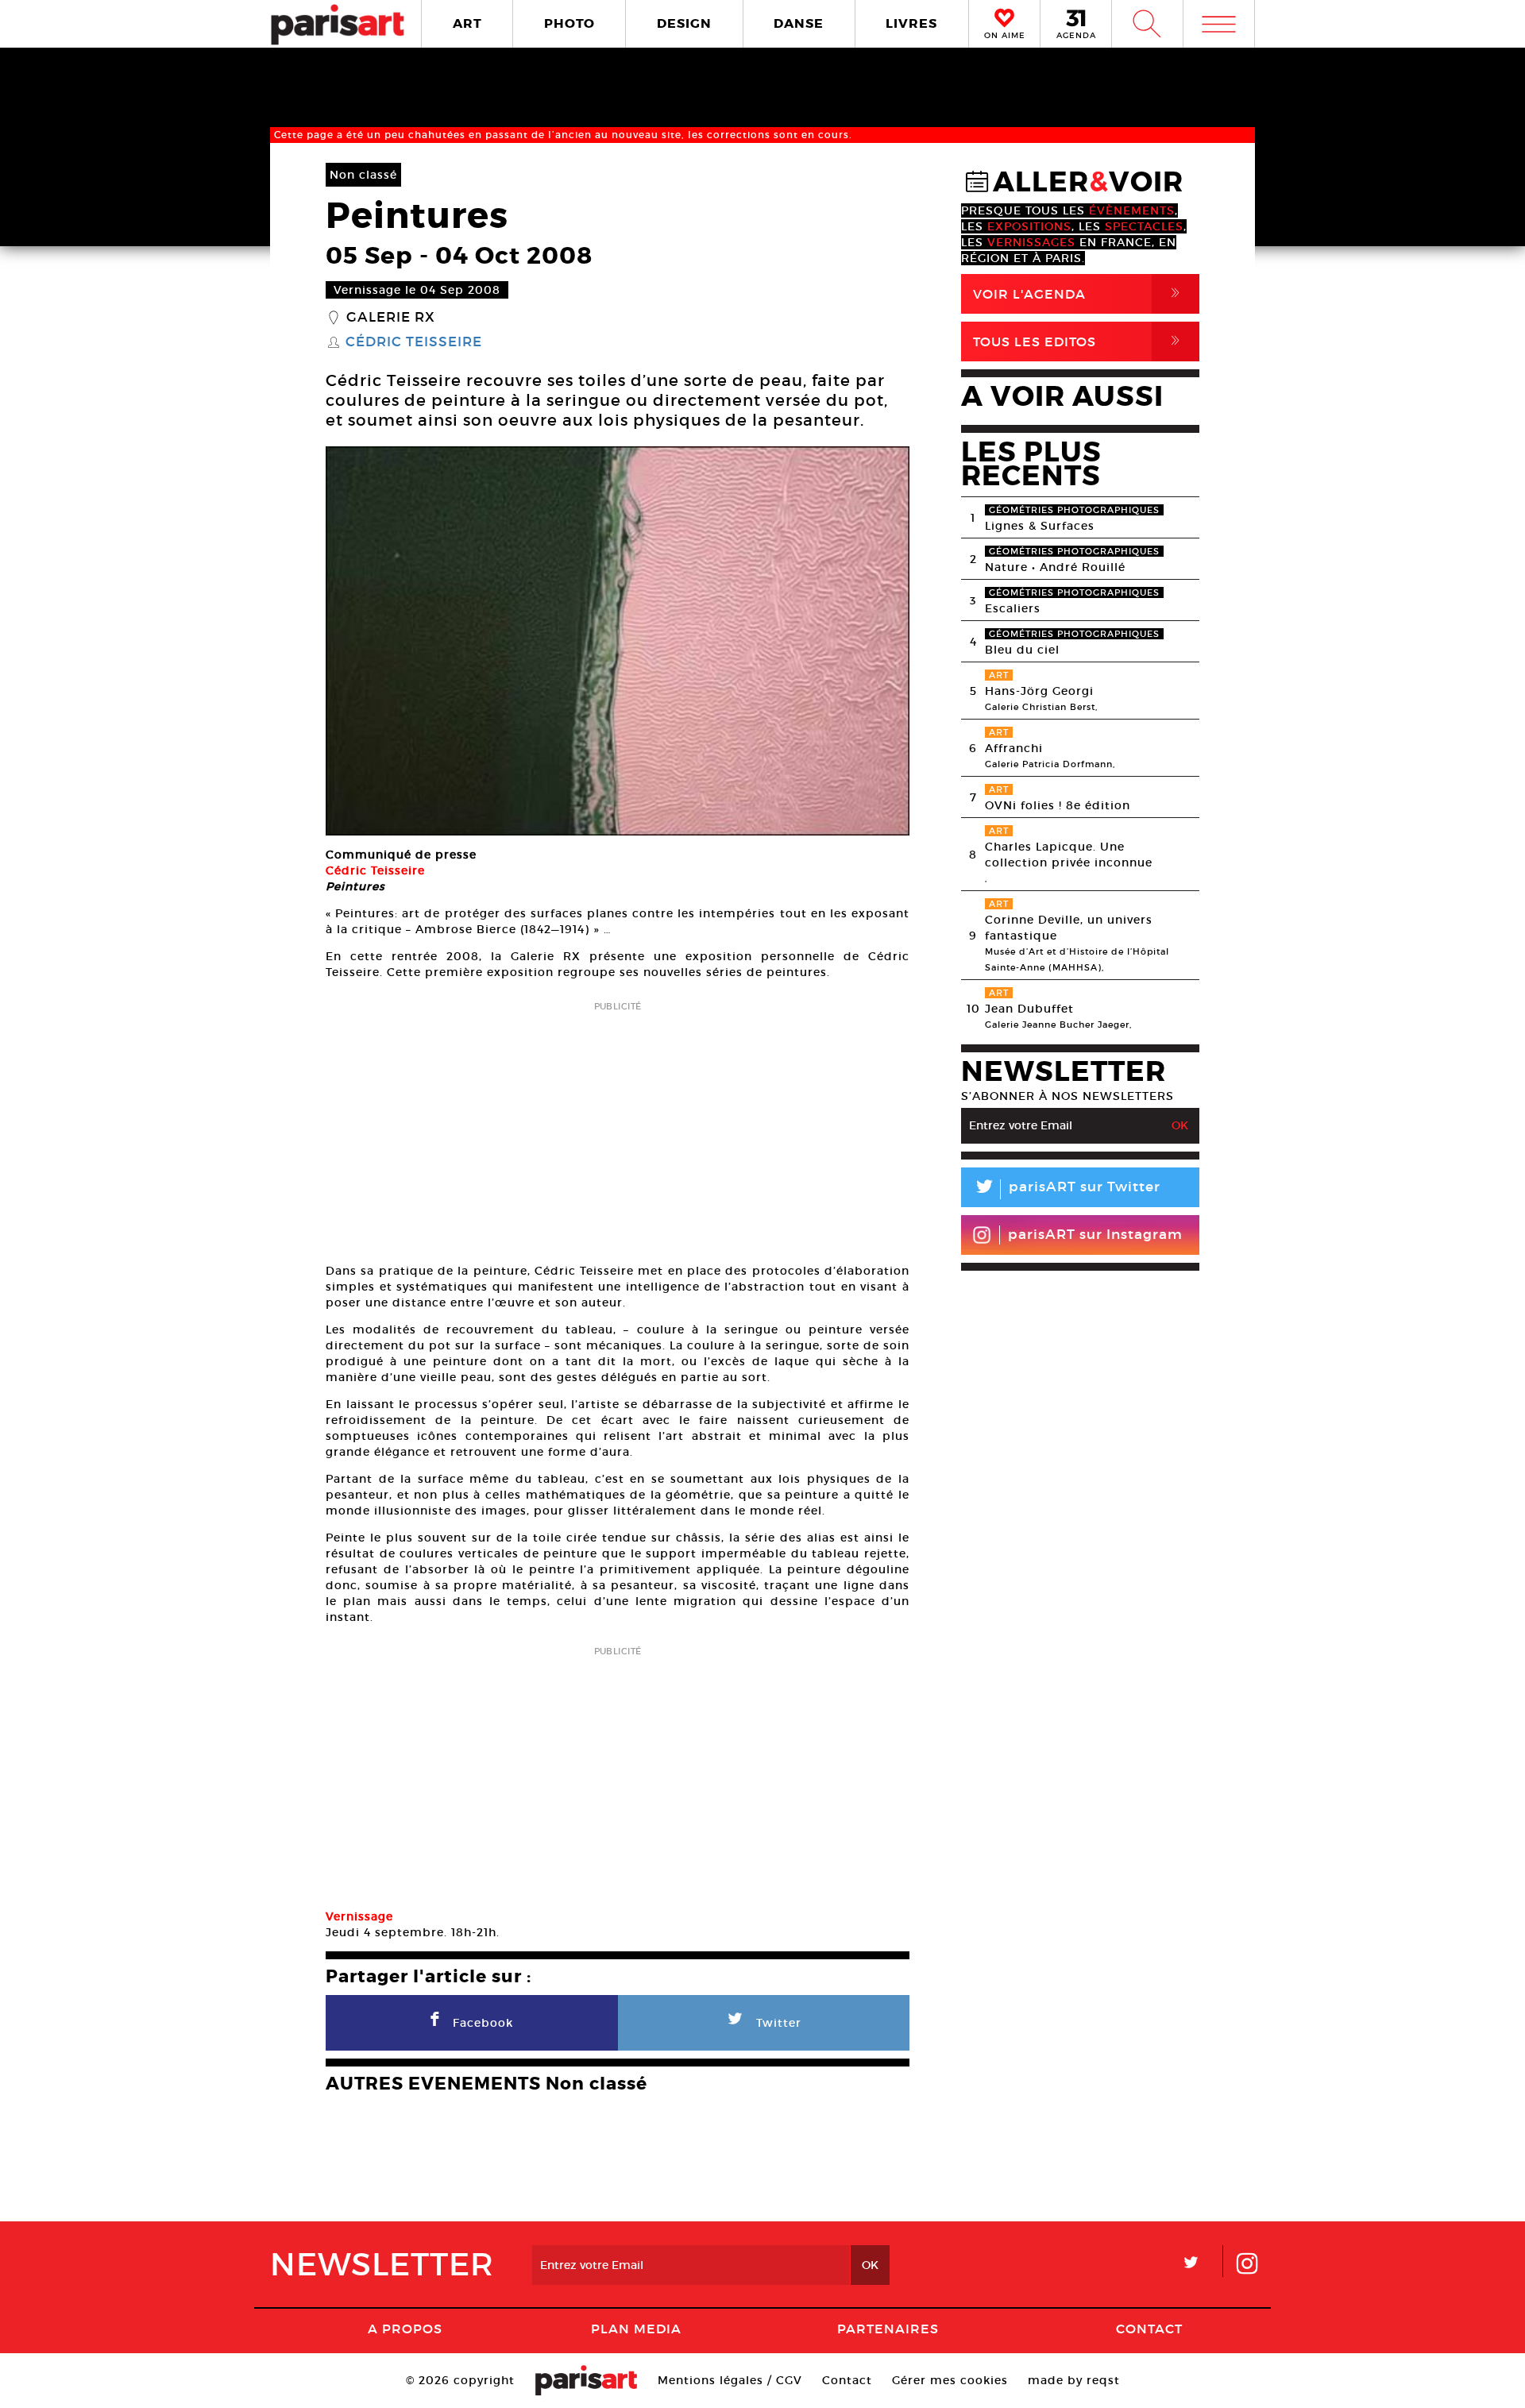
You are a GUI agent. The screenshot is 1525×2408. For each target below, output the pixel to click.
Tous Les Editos (1079, 341)
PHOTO (569, 23)
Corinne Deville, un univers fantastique (1069, 928)
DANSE (799, 23)
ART (467, 23)
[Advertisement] (618, 1127)
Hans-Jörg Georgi (1039, 691)
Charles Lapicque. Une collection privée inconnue (1069, 855)
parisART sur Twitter (1067, 1189)
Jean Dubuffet (1029, 1009)
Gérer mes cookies (950, 2380)
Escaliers (1013, 608)
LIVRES (911, 23)
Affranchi (1014, 748)
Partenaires (888, 2329)
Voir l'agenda (1079, 293)
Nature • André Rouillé (1055, 567)
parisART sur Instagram (1095, 1235)
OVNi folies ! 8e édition (1058, 805)
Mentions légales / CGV (730, 2380)
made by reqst (1074, 2380)
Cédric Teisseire (414, 342)
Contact (1149, 2329)
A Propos (405, 2329)
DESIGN (684, 23)
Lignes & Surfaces (1040, 526)
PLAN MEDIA (636, 2329)
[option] (618, 641)
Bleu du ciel (1022, 650)
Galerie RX (391, 318)
